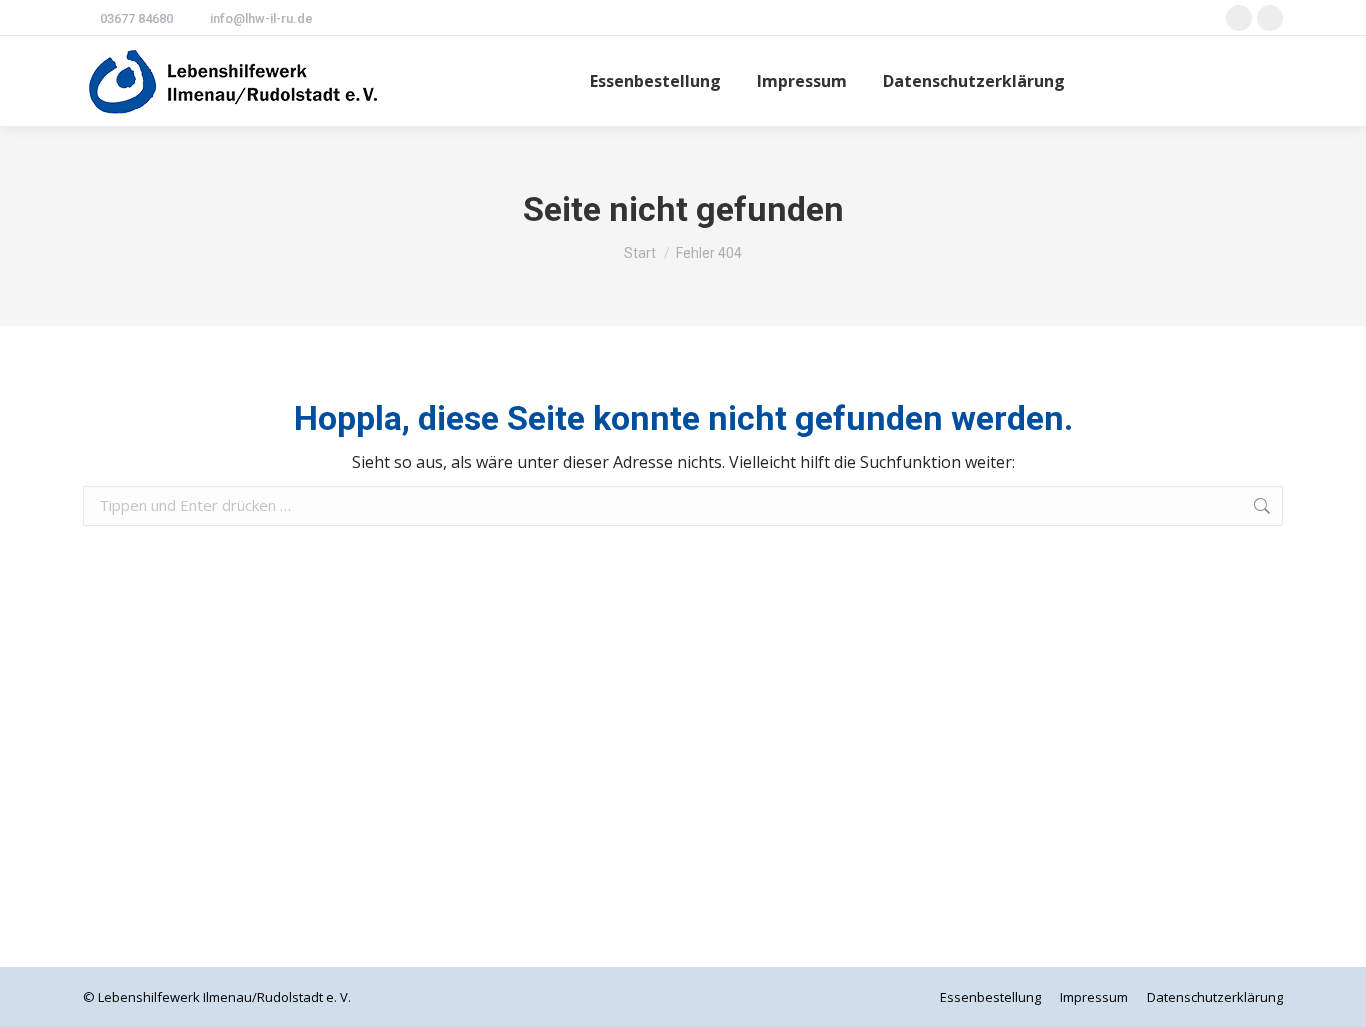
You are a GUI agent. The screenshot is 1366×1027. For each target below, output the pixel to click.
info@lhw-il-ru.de (261, 18)
